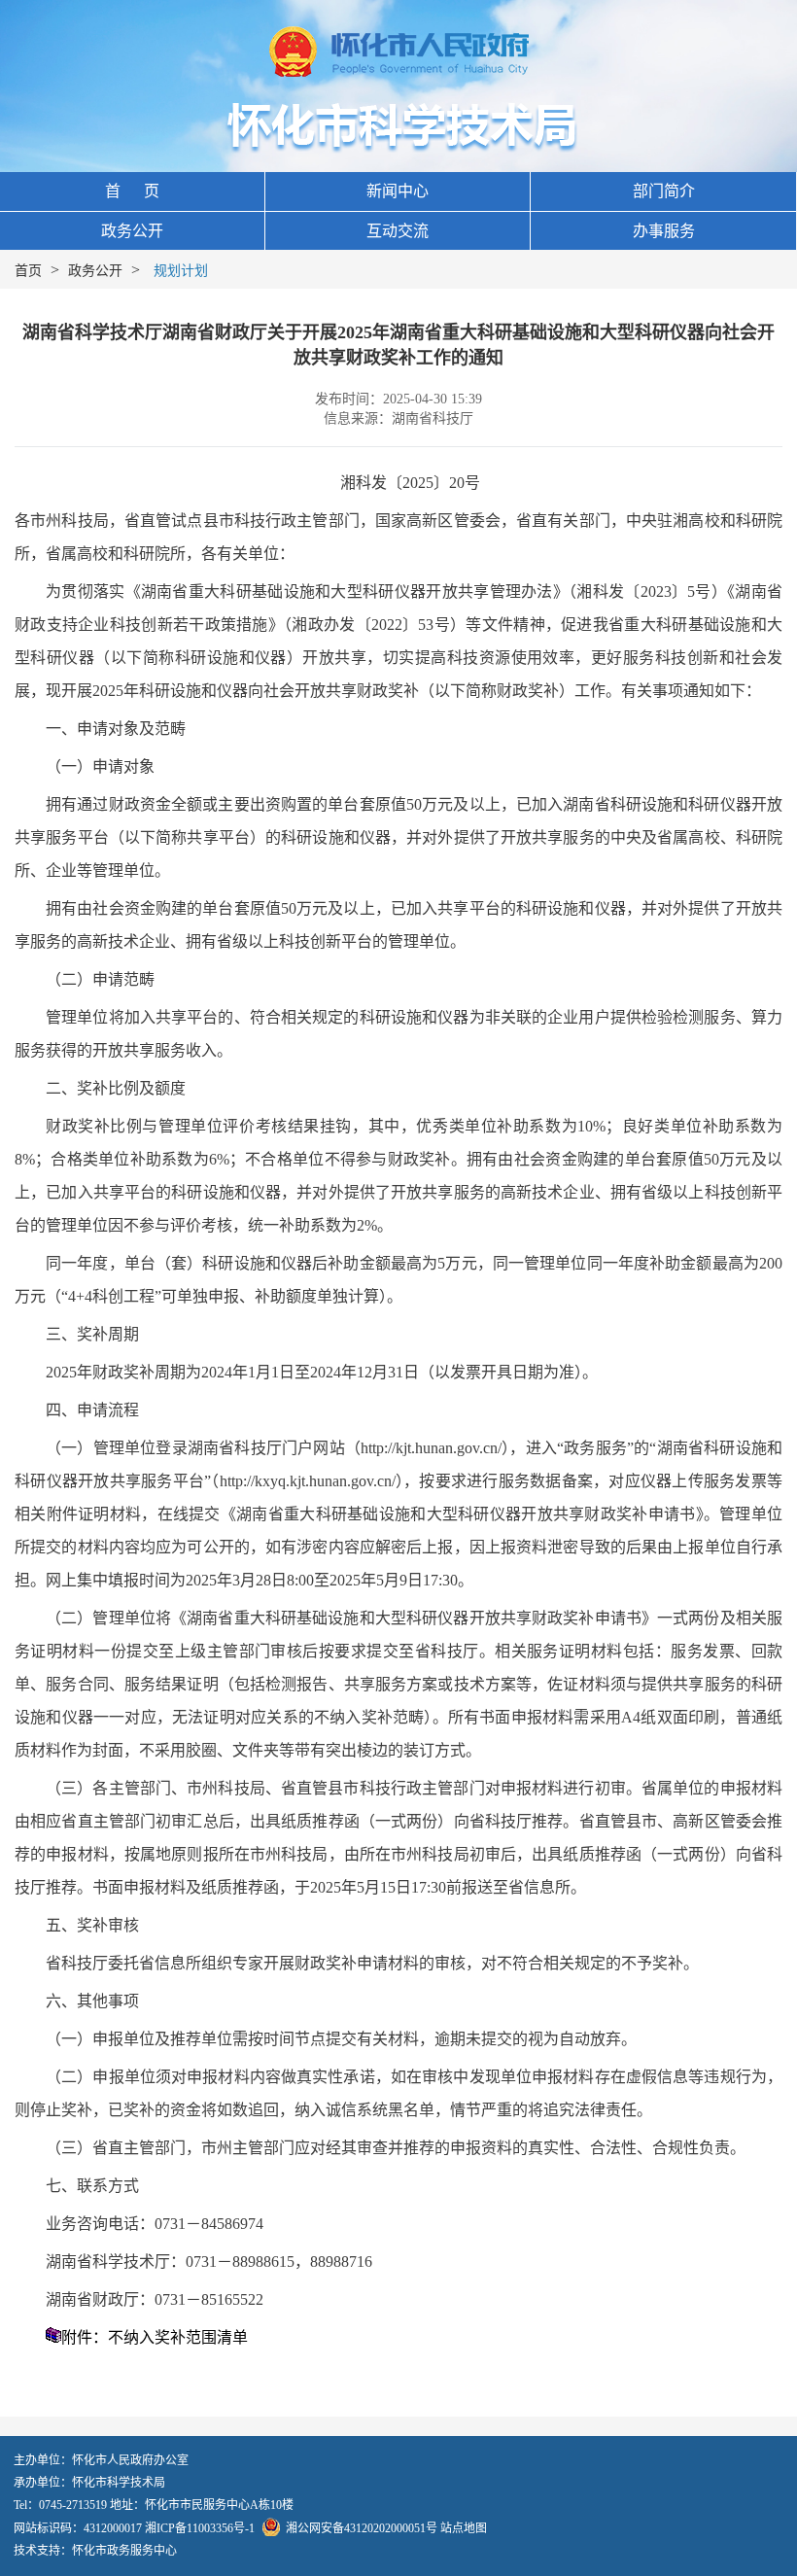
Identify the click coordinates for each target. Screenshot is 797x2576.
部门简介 (664, 191)
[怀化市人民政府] (399, 53)
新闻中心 (398, 191)
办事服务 (664, 231)
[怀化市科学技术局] (399, 126)
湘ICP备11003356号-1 (200, 2528)
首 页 (132, 191)
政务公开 (132, 231)
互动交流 (398, 231)
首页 (28, 271)
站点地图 (464, 2528)
